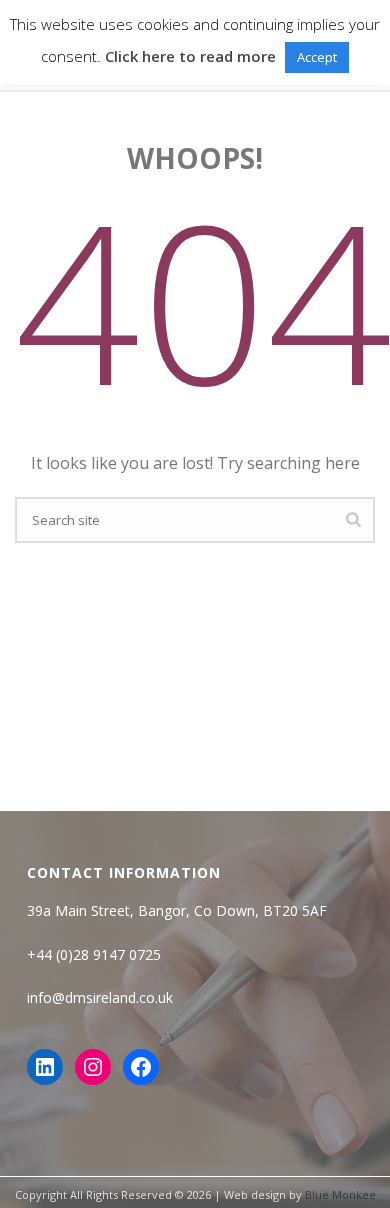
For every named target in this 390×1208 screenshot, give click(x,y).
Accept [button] (317, 57)
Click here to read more (190, 56)
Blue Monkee (340, 1194)
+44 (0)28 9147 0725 (94, 954)
